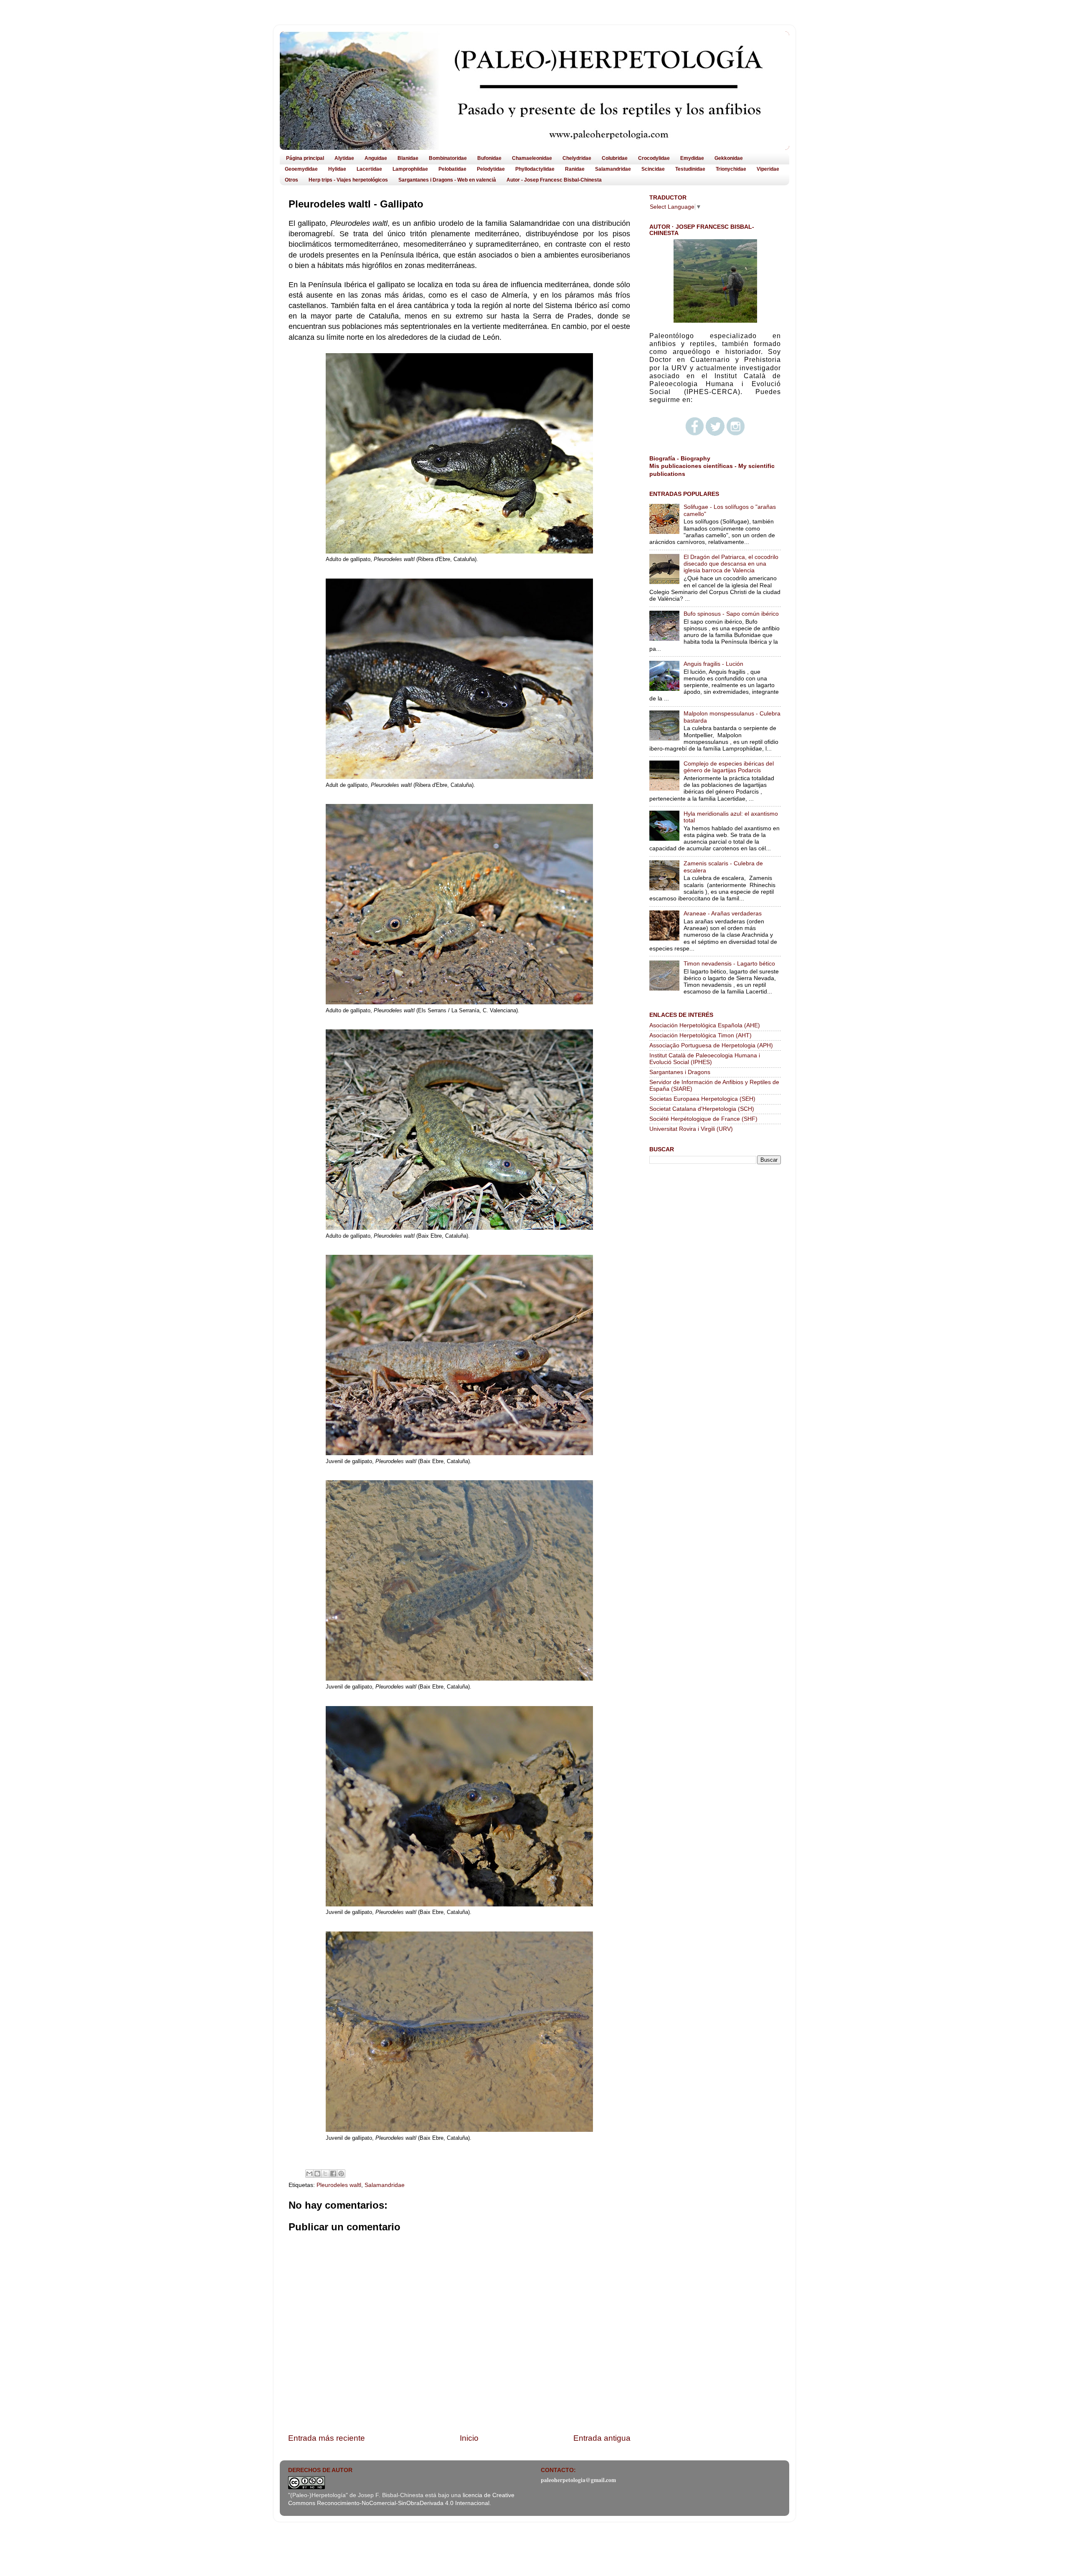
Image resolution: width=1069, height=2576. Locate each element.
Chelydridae (577, 158)
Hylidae (337, 169)
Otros (291, 180)
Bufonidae (489, 158)
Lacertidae (369, 169)
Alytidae (344, 158)
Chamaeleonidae (532, 158)
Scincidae (653, 169)
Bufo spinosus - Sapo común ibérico (731, 614)
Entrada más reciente (327, 2438)
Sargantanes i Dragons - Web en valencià (447, 180)
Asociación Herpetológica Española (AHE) (705, 1025)
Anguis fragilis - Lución (713, 664)
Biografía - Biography (680, 459)
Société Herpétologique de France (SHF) (703, 1119)
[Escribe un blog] (317, 2174)
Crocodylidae (654, 158)
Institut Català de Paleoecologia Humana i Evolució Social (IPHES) (705, 1059)
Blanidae (408, 158)
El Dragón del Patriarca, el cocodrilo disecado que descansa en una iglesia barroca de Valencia (731, 564)
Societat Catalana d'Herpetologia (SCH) (702, 1109)
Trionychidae (731, 169)
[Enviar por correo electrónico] (309, 2174)
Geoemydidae (301, 169)
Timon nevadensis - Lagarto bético (729, 964)
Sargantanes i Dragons (680, 1072)
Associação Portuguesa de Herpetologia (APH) (711, 1045)
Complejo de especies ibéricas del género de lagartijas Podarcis (729, 767)
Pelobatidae (452, 169)
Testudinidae (690, 169)
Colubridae (615, 158)
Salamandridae (613, 169)
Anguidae (376, 158)
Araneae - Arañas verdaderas (723, 914)
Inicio (469, 2438)
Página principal (305, 158)
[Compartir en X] (325, 2174)
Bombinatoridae (448, 158)
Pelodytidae (491, 169)
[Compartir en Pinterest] (341, 2174)
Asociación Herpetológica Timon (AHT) (700, 1035)
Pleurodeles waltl (339, 2185)
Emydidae (692, 158)
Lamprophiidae (410, 169)
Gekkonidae (729, 158)
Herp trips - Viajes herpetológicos (348, 180)
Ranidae (575, 169)
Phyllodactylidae (535, 169)
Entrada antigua (602, 2438)
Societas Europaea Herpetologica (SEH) (702, 1099)
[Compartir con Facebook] (333, 2174)
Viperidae (768, 169)
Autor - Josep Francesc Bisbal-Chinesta (554, 180)
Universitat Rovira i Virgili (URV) (691, 1129)
